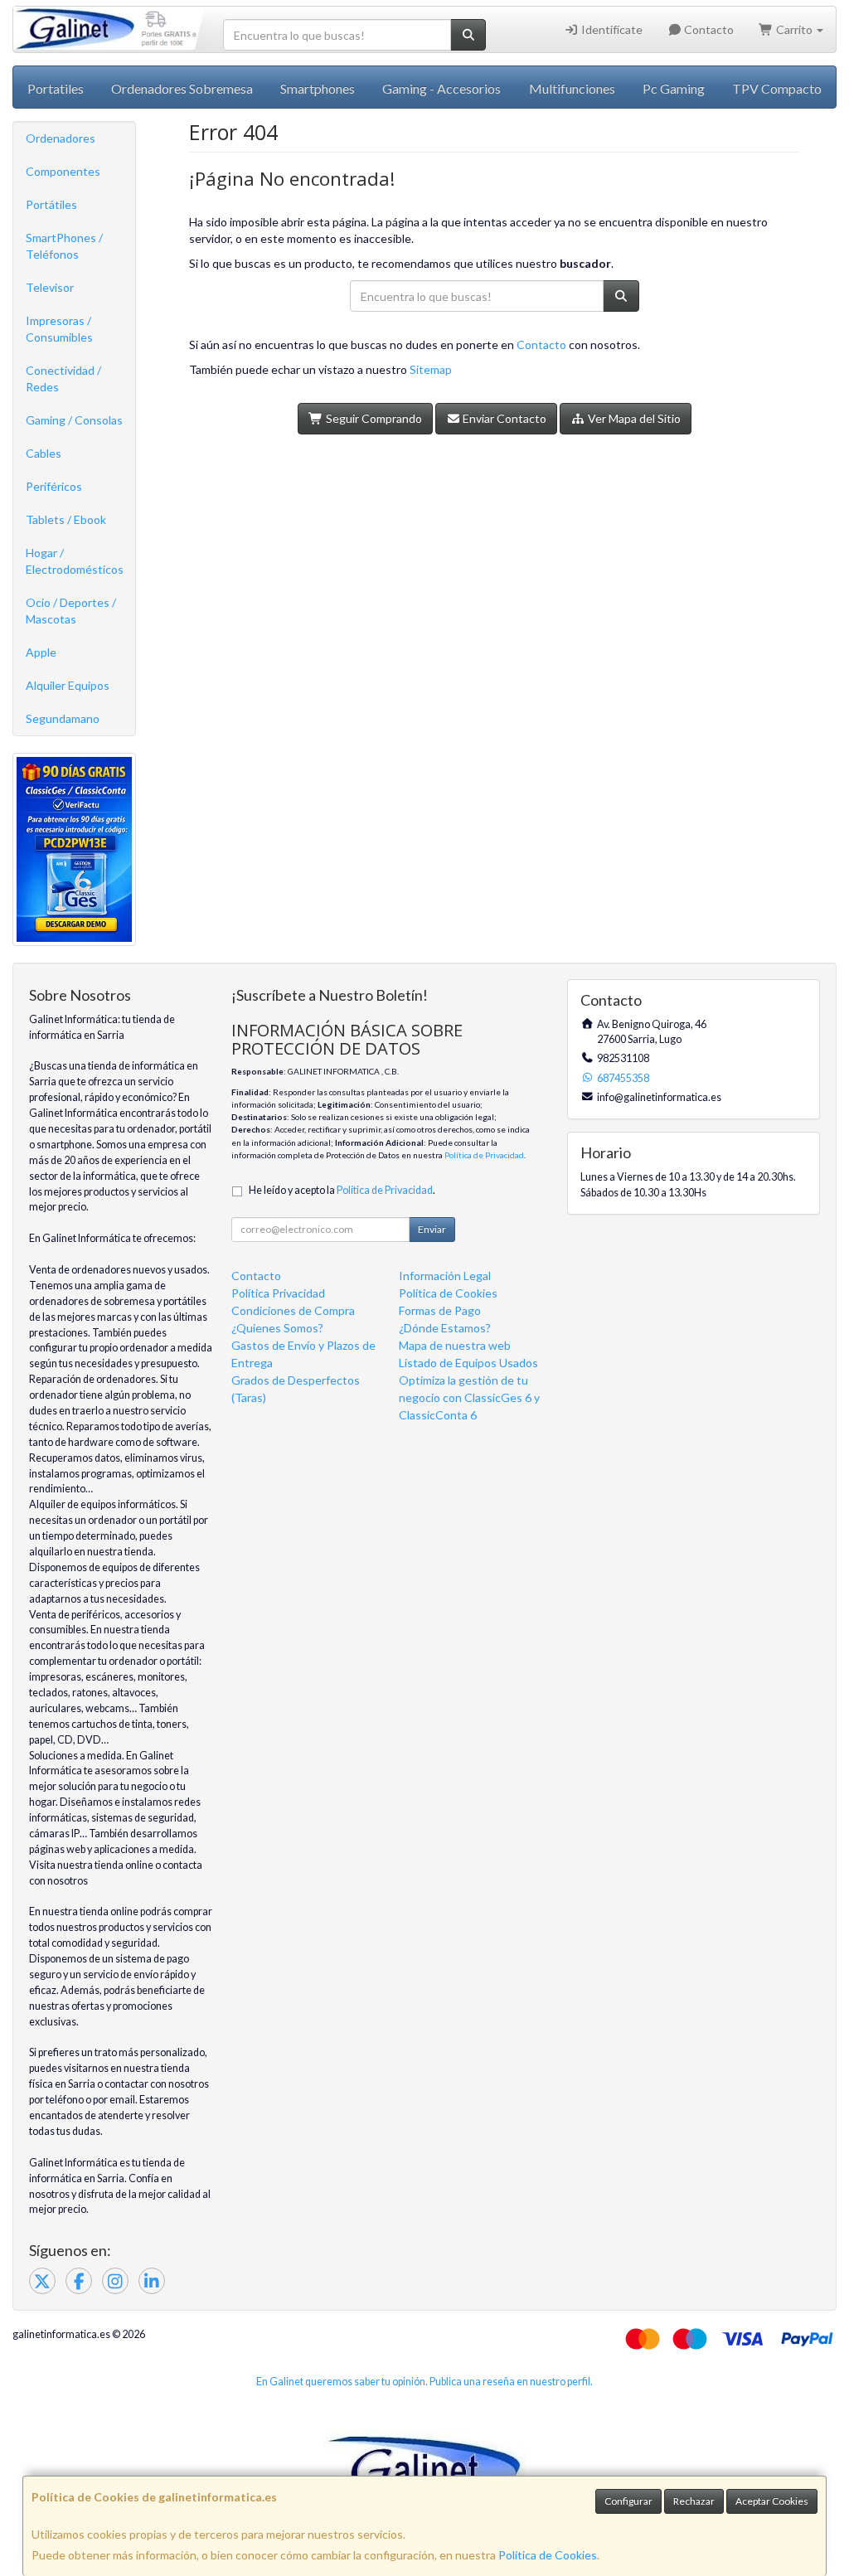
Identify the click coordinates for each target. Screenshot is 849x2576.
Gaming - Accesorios (441, 88)
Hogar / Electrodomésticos (75, 561)
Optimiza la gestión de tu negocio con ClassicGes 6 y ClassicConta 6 (469, 1397)
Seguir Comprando (373, 418)
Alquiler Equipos (68, 685)
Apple (41, 652)
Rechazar (694, 2501)
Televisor (50, 287)
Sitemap (431, 369)
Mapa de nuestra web (455, 1345)
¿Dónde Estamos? (445, 1328)
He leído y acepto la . (342, 1190)
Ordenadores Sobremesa (182, 88)
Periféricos (54, 486)
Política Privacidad (278, 1293)
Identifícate (611, 29)
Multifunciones (572, 88)
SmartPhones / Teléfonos (64, 246)
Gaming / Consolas (74, 420)
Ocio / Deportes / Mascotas (71, 611)
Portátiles (51, 204)
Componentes (63, 171)
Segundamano (63, 718)
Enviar (432, 1229)
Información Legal (445, 1276)
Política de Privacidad (484, 1155)
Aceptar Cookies (772, 2501)
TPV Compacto (777, 88)
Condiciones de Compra (293, 1310)
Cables (44, 453)
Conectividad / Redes (63, 378)
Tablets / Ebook (66, 519)
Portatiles (56, 88)
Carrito (794, 29)
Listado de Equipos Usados (468, 1363)
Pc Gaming (674, 88)
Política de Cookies (548, 2555)
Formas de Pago (440, 1310)
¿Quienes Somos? (277, 1328)
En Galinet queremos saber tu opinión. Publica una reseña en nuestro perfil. (424, 2382)
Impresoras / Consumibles (59, 329)
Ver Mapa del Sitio (633, 418)
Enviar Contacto (503, 418)
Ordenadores (61, 138)
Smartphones (318, 88)
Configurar (628, 2501)
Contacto (708, 29)
